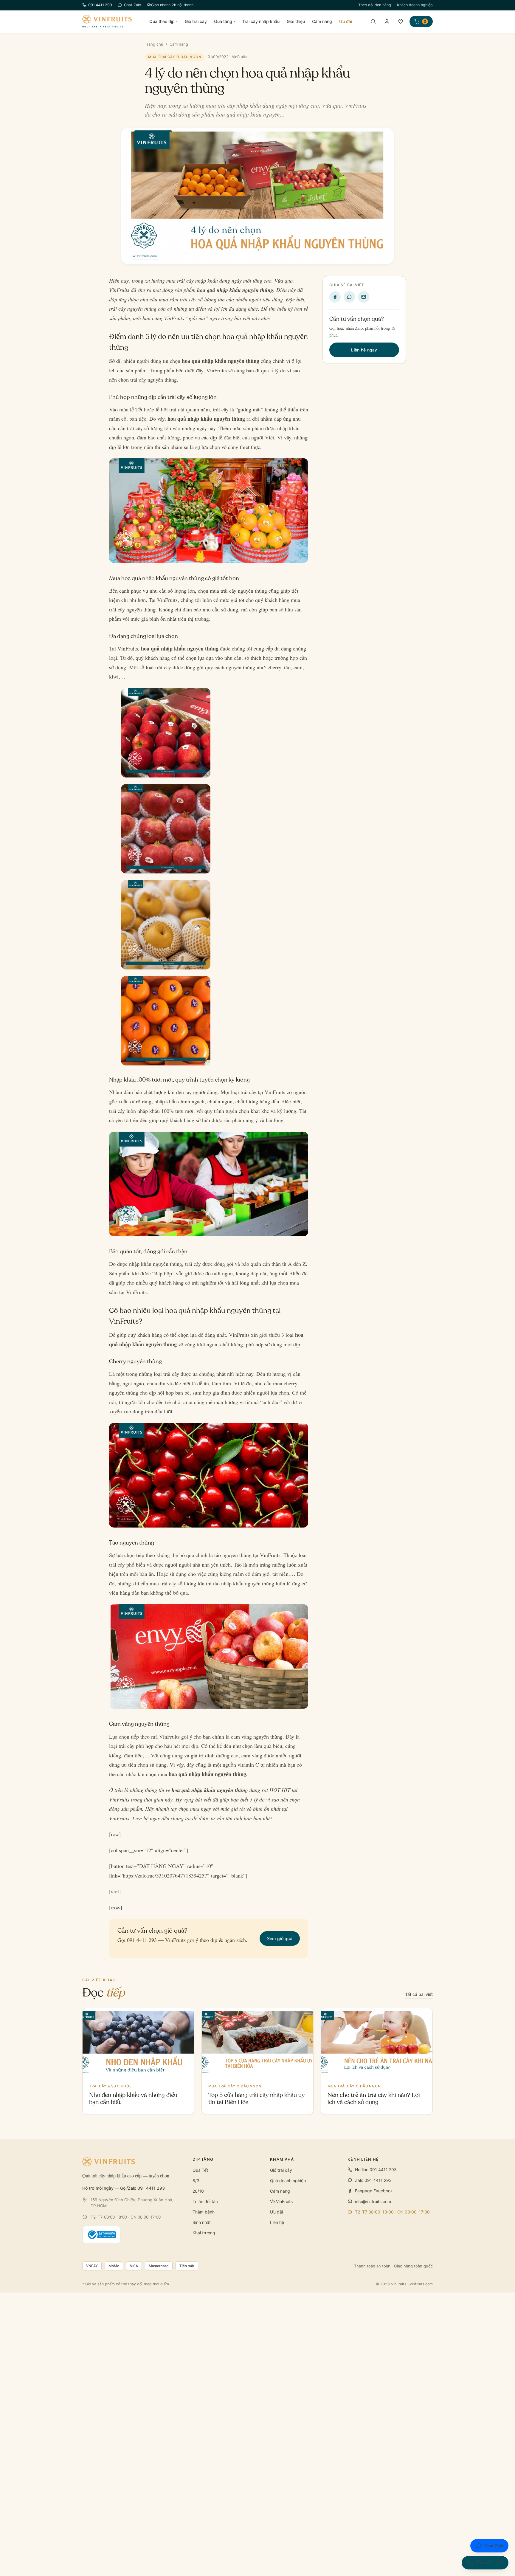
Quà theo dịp (163, 21)
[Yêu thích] (401, 21)
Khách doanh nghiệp (415, 5)
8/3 (196, 2181)
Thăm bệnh (204, 2212)
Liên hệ (277, 2222)
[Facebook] (335, 297)
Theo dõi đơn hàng (375, 5)
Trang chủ (154, 44)
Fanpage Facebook (374, 2191)
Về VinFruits (281, 2201)
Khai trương (204, 2233)
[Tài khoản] (387, 21)
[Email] (364, 297)
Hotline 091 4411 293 (376, 2170)
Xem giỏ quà (280, 1938)
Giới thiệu (296, 21)
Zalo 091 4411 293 (373, 2180)
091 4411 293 (100, 5)
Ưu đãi (346, 21)
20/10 (198, 2191)
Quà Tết (200, 2170)
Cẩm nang (322, 21)
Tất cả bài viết (419, 1994)
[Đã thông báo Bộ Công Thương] (101, 2235)
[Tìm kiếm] (373, 21)
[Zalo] (349, 297)
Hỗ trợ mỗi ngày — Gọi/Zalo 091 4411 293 (124, 2188)
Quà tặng (225, 21)
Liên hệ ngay (364, 350)
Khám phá (282, 2159)
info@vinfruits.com (373, 2201)
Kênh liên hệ (363, 2159)
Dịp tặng (203, 2159)
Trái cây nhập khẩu (261, 21)
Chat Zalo (132, 5)
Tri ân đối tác (205, 2201)
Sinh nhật (202, 2222)
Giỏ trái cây (196, 21)
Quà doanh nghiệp (288, 2181)
